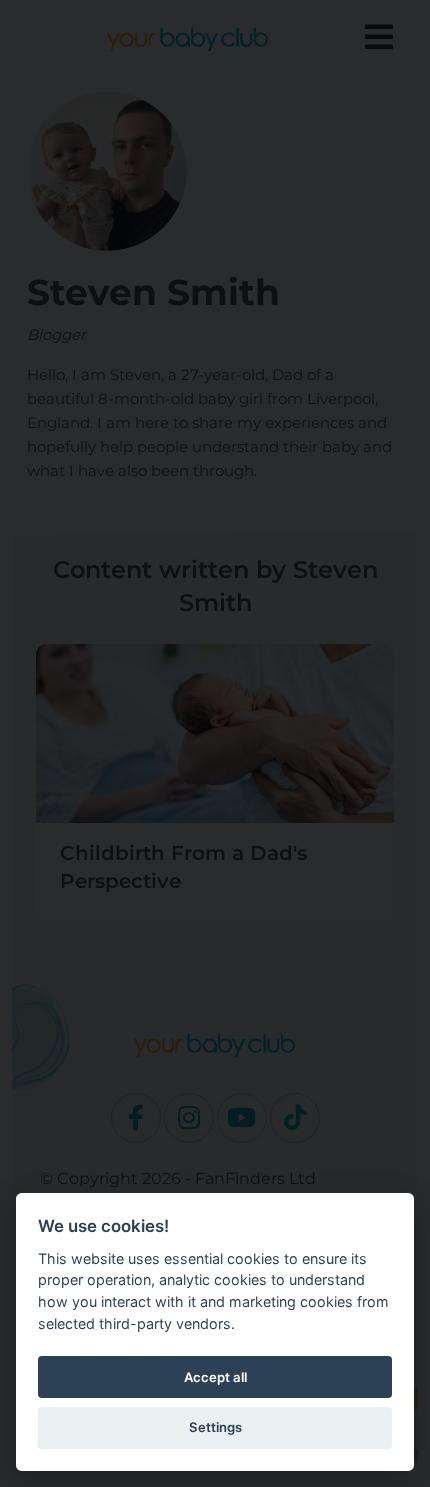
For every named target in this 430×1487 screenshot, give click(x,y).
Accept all (215, 1377)
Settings (215, 1427)
